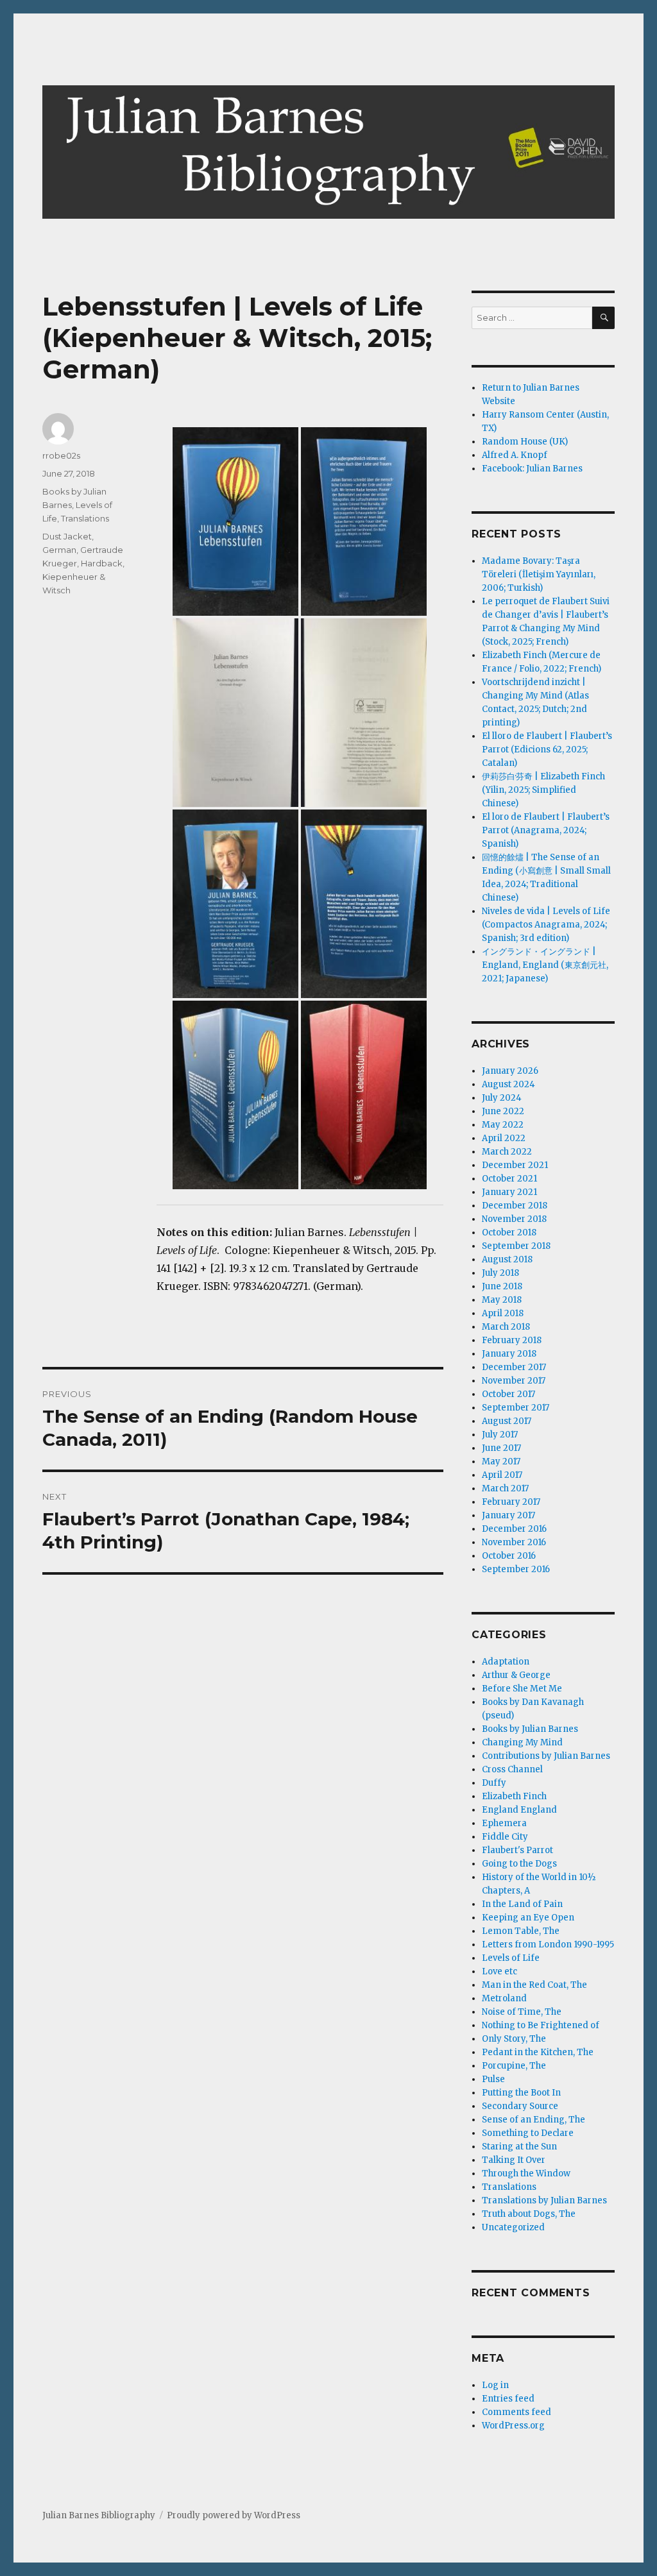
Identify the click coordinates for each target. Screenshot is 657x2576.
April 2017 (502, 1475)
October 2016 (509, 1556)
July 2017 (500, 1435)
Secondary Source (520, 2106)
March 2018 (506, 1327)
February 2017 (511, 1502)
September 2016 (516, 1569)
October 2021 (509, 1179)
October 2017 (508, 1394)
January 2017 (508, 1515)
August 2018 (507, 1259)
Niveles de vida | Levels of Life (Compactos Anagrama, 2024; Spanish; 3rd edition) (546, 925)
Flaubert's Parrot (517, 1850)
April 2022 (504, 1138)
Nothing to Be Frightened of (541, 2025)
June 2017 (501, 1448)
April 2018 (503, 1313)
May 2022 (503, 1125)
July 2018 (500, 1273)
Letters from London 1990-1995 (548, 1945)
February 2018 (512, 1340)
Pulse (493, 2079)
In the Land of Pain (522, 1904)
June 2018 (502, 1286)
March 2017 (505, 1488)
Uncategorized (513, 2227)
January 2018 (509, 1354)
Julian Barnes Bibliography (99, 2515)
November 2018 (514, 1219)
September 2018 (516, 1246)
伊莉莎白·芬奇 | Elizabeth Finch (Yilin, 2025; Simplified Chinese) (543, 790)
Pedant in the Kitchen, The (538, 2052)
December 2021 (515, 1165)
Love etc (499, 1971)
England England (519, 1810)
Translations (85, 518)
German (59, 550)
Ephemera (504, 1823)
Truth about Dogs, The (529, 2214)
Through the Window (526, 2173)
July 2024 (502, 1098)
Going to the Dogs (519, 1864)
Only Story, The (514, 2039)
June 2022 (503, 1111)
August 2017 (507, 1421)
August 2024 (508, 1084)
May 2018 (502, 1300)
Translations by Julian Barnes (544, 2200)
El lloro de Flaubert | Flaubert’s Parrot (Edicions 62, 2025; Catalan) (547, 750)
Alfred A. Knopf (515, 455)
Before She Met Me (522, 1689)
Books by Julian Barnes (530, 1729)
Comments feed (516, 2412)
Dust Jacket (67, 536)
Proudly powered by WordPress (234, 2515)
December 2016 (514, 1529)
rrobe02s (61, 455)
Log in (495, 2385)
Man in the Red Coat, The (534, 1985)
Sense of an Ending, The (533, 2120)
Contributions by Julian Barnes (546, 1756)
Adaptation (506, 1662)
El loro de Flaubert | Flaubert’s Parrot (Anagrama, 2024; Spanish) (546, 830)
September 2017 (516, 1408)
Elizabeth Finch (514, 1796)
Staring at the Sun (519, 2147)
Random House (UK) (525, 442)
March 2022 (507, 1152)
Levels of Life (511, 1958)
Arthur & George (516, 1675)
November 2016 (514, 1542)
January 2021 (509, 1192)
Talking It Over (514, 2160)
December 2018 (515, 1206)
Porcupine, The (514, 2066)
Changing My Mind (522, 1742)
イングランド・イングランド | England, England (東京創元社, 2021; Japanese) (545, 965)
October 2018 (509, 1233)
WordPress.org (513, 2426)
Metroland (504, 1998)
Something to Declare (528, 2133)
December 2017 (514, 1367)
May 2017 (501, 1462)
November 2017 (514, 1381)
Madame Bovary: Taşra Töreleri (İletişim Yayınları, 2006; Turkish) (539, 574)
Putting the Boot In (521, 2093)
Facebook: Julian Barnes (532, 469)
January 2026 (510, 1071)
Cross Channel (512, 1769)
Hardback (102, 563)
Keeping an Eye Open (528, 1918)
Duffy (494, 1783)
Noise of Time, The (522, 2012)
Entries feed (508, 2399)
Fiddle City (505, 1837)
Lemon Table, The (521, 1931)
